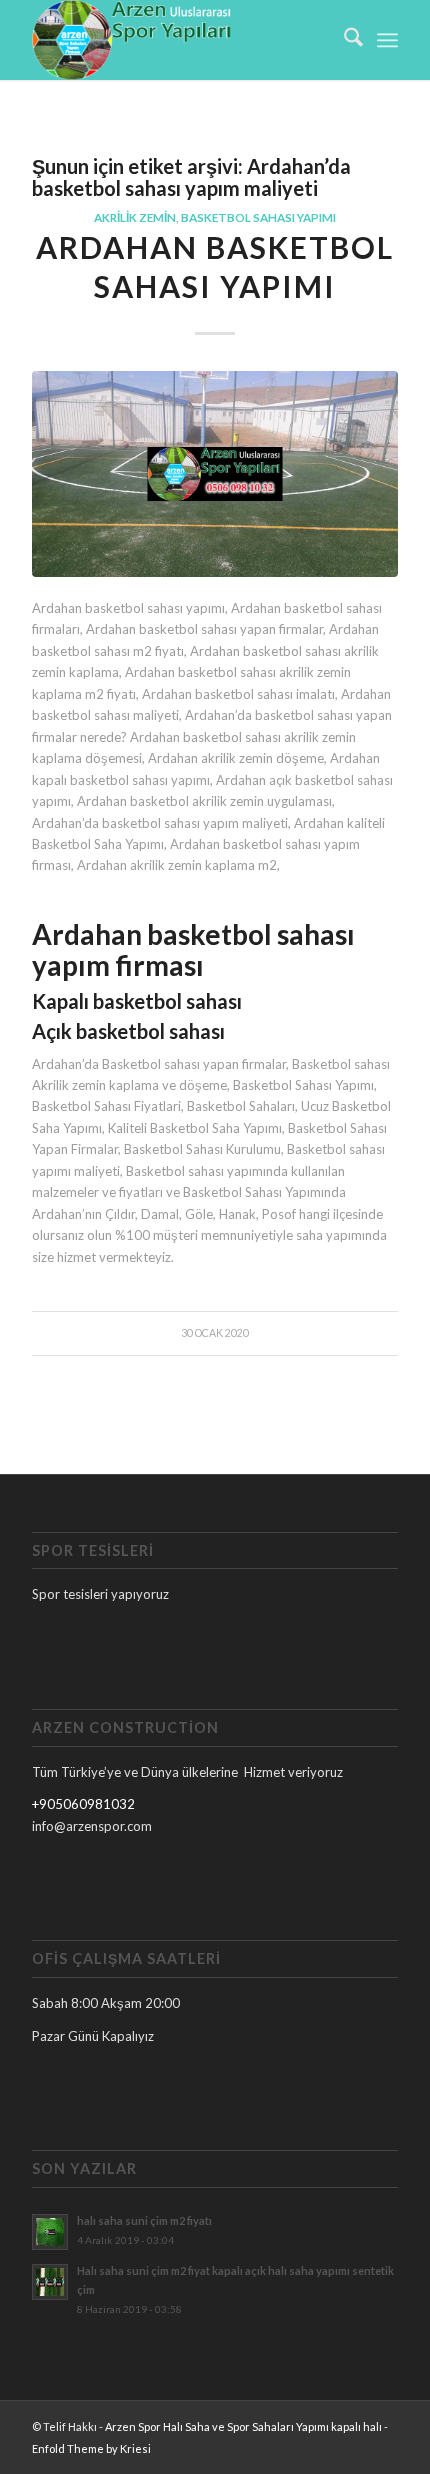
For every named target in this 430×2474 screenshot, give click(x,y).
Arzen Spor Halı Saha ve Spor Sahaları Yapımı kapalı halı (243, 2426)
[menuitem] (343, 40)
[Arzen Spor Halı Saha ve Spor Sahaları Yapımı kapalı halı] (178, 40)
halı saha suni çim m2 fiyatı (144, 2220)
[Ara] (343, 40)
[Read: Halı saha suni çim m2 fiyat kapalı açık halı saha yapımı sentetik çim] (50, 2282)
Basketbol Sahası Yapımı (258, 217)
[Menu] (387, 40)
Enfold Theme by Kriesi (91, 2448)
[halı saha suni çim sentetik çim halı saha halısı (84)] (215, 473)
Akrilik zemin (135, 217)
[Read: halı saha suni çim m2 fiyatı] (50, 2232)
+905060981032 (83, 1804)
